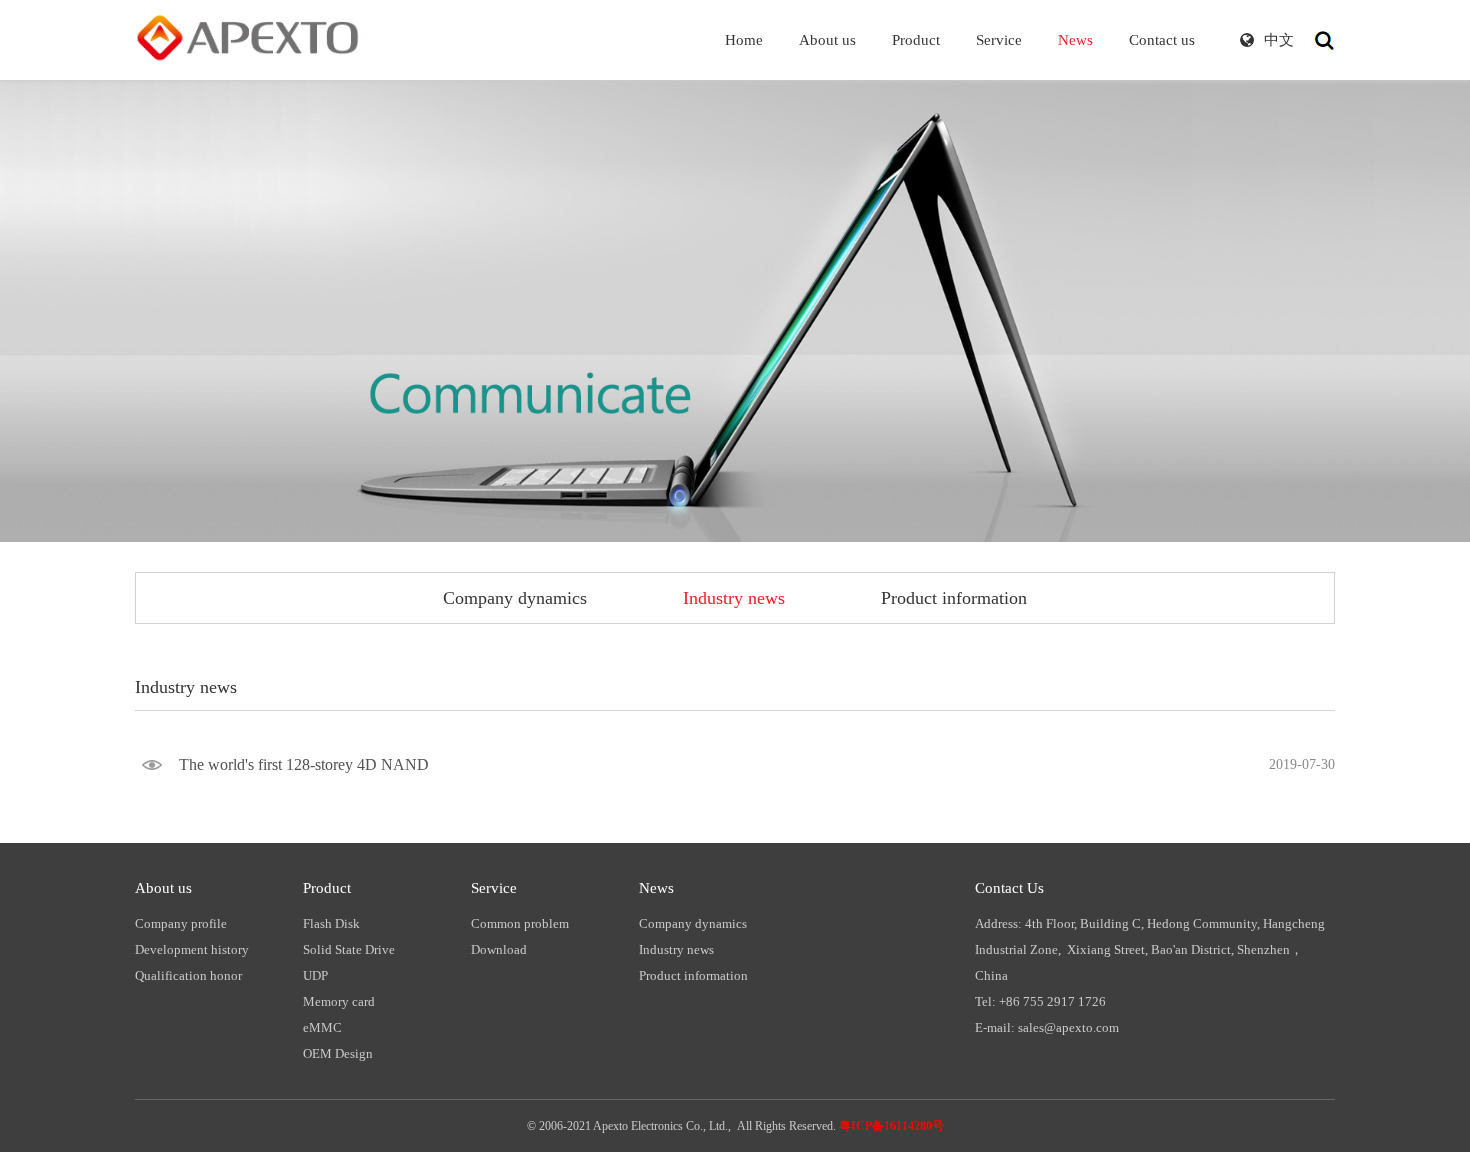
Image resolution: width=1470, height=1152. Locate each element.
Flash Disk (331, 923)
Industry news (734, 598)
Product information (954, 598)
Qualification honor (188, 975)
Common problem (520, 923)
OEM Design (338, 1053)
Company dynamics (515, 598)
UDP (315, 975)
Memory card (339, 1001)
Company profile (181, 923)
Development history (192, 949)
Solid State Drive (349, 949)
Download (499, 949)
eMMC (322, 1027)
